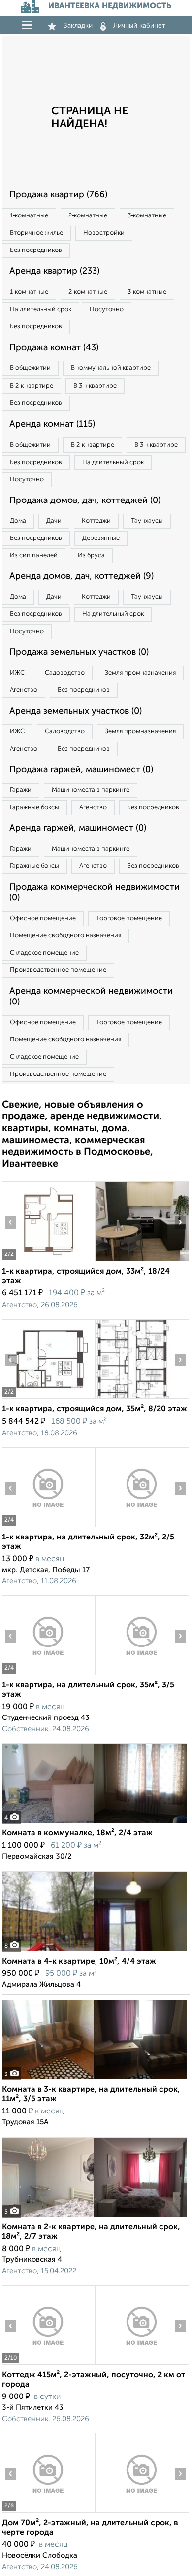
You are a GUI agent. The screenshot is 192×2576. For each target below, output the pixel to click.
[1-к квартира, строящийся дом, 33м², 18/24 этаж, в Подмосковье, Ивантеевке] (48, 1261)
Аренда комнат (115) (52, 424)
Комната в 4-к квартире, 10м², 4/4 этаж (79, 1962)
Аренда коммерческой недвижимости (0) (91, 997)
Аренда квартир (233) (54, 271)
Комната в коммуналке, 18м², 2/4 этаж (77, 1833)
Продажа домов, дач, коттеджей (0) (85, 501)
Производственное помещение (58, 970)
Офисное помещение (43, 918)
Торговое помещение (129, 918)
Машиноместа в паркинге (91, 790)
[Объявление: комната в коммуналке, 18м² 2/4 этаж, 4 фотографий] (95, 1823)
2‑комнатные (88, 216)
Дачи (54, 521)
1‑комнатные (29, 216)
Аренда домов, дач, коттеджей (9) (81, 576)
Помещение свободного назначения (65, 936)
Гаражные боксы (34, 807)
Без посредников (36, 250)
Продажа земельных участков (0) (79, 652)
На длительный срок (41, 309)
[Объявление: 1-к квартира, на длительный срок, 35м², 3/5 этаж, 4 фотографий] (48, 1675)
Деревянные (101, 538)
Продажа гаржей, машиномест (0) (81, 770)
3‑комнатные (147, 216)
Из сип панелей (34, 555)
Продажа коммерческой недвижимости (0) (95, 893)
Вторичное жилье (36, 233)
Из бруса (91, 555)
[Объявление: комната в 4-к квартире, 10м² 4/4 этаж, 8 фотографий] (95, 1951)
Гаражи (21, 790)
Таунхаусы (147, 521)
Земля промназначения (140, 673)
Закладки (78, 26)
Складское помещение (44, 953)
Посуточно (107, 309)
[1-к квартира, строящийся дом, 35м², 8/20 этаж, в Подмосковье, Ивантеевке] (48, 1399)
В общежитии (30, 368)
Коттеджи (96, 521)
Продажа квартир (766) (58, 195)
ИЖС (17, 673)
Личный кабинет (139, 26)
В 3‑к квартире (95, 386)
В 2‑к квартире (32, 386)
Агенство (24, 690)
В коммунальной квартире (111, 368)
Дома (18, 521)
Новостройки (104, 233)
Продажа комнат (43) (54, 348)
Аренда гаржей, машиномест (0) (78, 828)
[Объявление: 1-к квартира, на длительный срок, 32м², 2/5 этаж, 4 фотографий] (48, 1527)
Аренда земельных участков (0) (76, 711)
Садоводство (65, 673)
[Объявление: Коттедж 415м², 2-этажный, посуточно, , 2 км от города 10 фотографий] (48, 2365)
